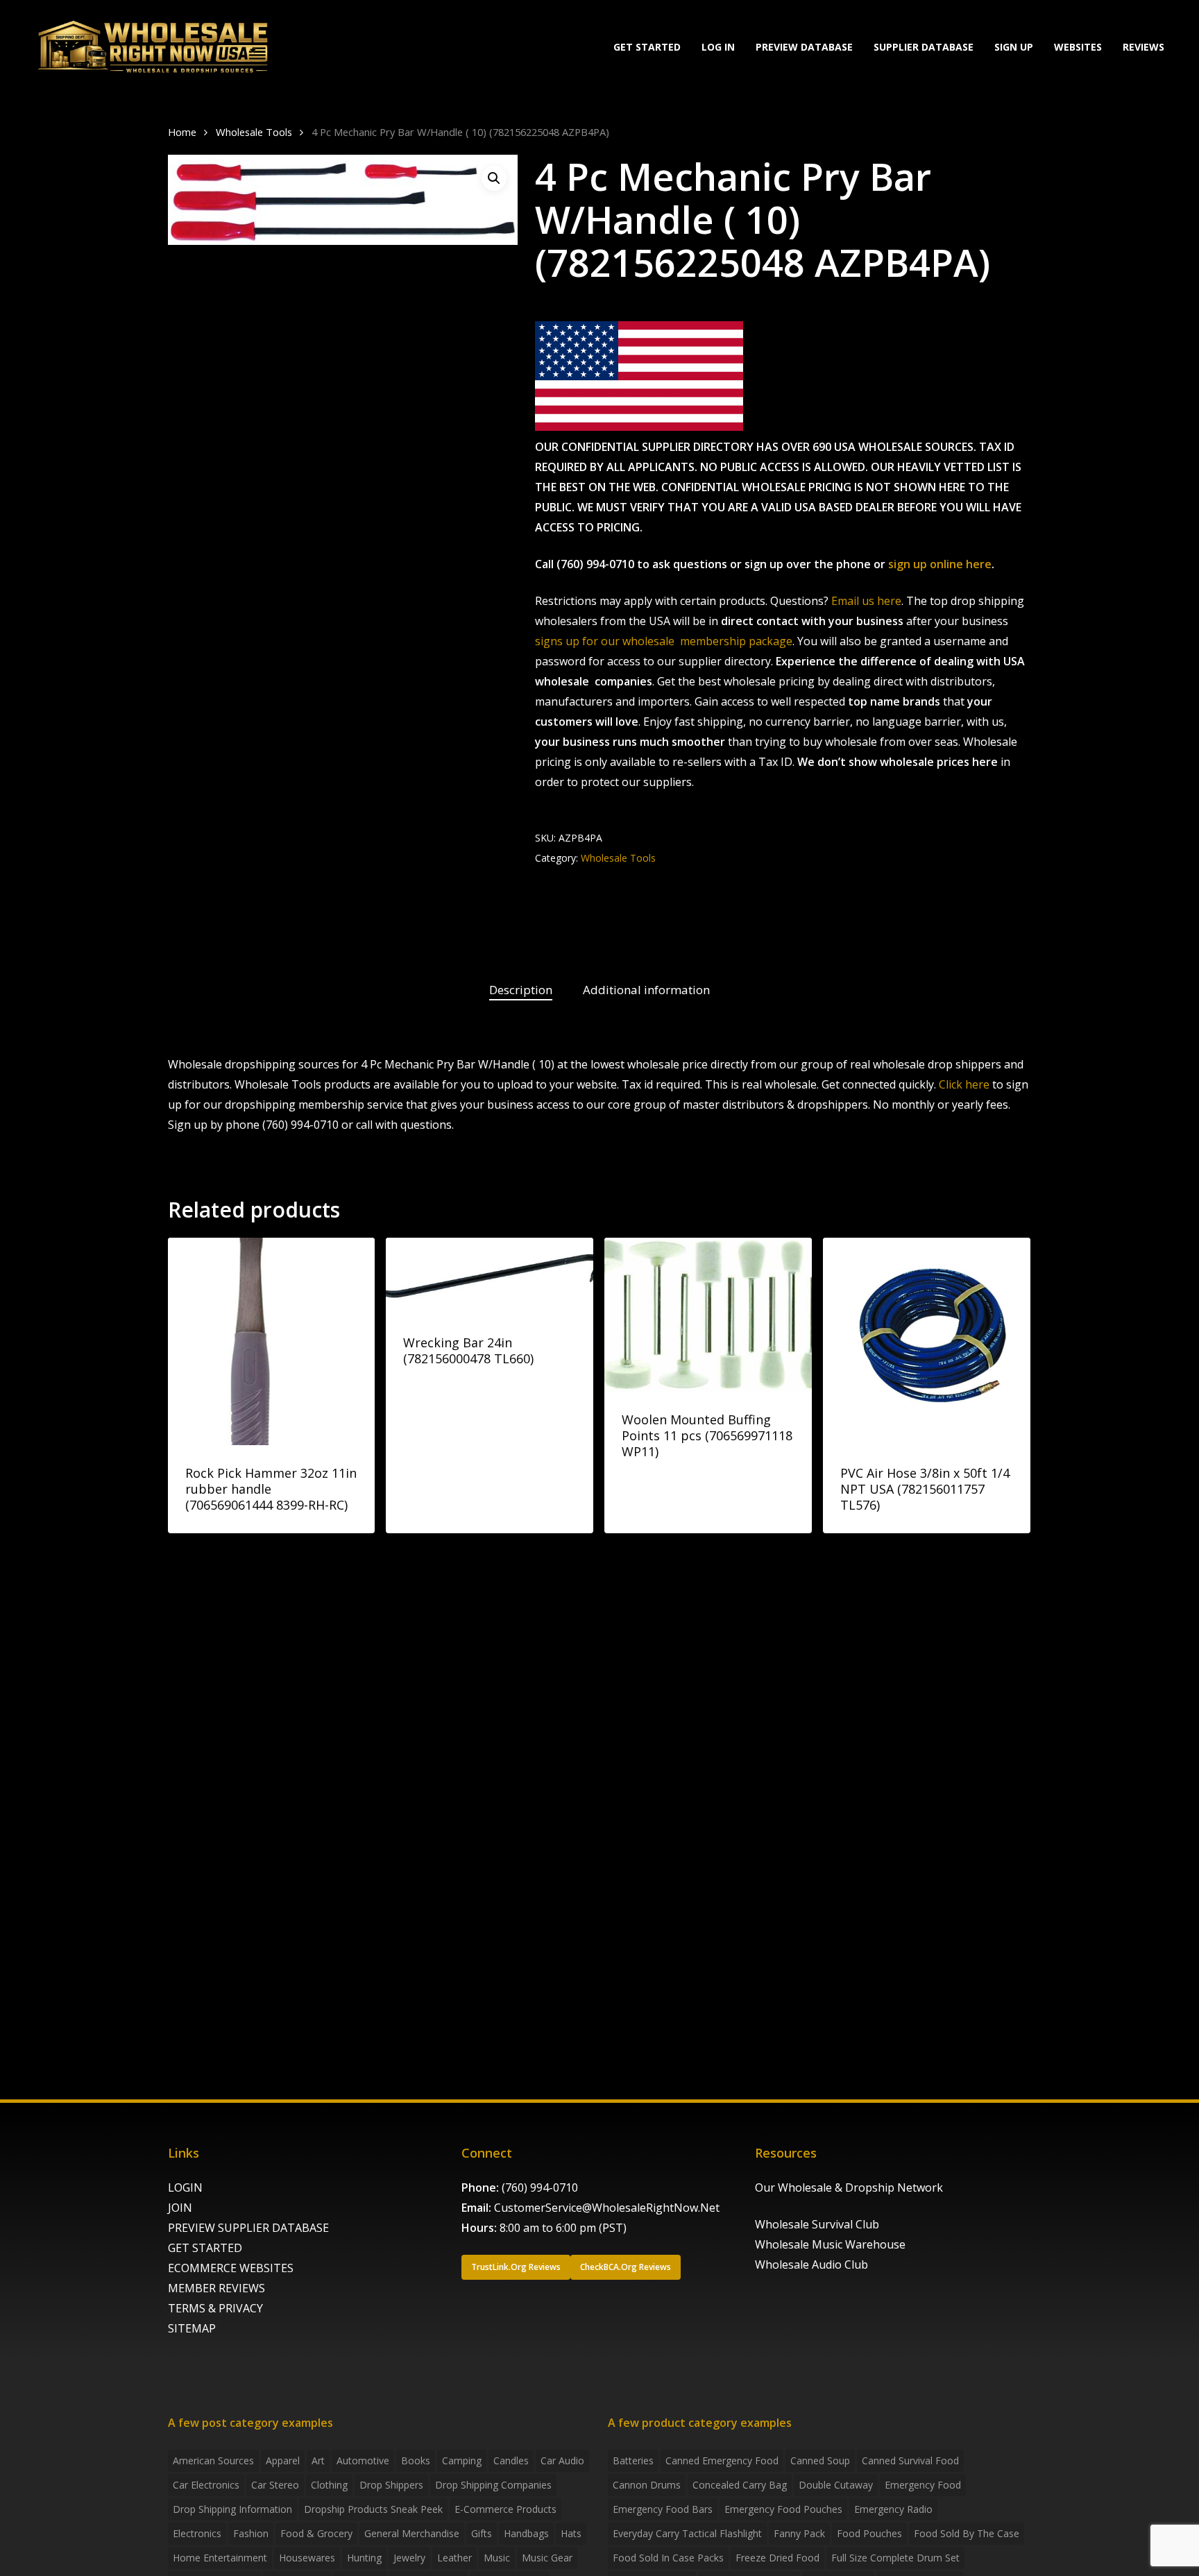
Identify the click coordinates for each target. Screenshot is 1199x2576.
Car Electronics (206, 2485)
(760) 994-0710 (540, 2187)
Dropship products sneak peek (373, 2509)
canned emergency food (722, 2460)
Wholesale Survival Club (817, 2224)
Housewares (307, 2558)
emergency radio (893, 2509)
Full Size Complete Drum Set (895, 2558)
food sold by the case (967, 2533)
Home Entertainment (220, 2558)
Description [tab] (521, 990)
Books (416, 2460)
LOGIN (185, 2187)
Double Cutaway (836, 2485)
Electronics (197, 2533)
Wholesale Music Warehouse (830, 2244)
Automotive (363, 2460)
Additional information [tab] (646, 990)
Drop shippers (391, 2485)
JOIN (180, 2208)
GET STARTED (205, 2248)
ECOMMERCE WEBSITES (231, 2268)
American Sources (213, 2460)
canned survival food (910, 2460)
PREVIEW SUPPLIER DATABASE (248, 2228)
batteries (633, 2460)
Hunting (364, 2558)
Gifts (482, 2533)
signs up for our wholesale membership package (664, 641)
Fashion (251, 2533)
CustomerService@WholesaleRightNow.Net (607, 2208)
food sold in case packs (668, 2558)
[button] (494, 178)
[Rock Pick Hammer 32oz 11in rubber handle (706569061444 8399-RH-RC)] (272, 1341)
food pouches (869, 2533)
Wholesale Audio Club (811, 2264)
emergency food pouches (783, 2509)
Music (497, 2558)
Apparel (283, 2460)
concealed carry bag (740, 2485)
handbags (526, 2533)
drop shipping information (232, 2509)
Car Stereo (275, 2485)
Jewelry (409, 2558)
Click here (964, 1084)
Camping (462, 2460)
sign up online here (940, 564)
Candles (511, 2460)
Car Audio (562, 2460)
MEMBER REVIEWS (216, 2288)
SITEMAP (192, 2328)
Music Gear (547, 2558)
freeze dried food (777, 2558)
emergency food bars (663, 2509)
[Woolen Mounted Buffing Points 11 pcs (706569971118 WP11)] (708, 1315)
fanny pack (799, 2533)
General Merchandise (412, 2533)
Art (318, 2460)
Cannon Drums (647, 2485)
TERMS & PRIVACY (215, 2308)
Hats (571, 2533)
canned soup (820, 2460)
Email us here (866, 601)
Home (182, 132)
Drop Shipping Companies (493, 2485)
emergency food (923, 2485)
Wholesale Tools (254, 132)
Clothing (329, 2485)
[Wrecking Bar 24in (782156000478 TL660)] (490, 1276)
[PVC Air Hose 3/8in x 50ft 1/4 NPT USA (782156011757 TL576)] (927, 1341)
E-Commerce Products (505, 2509)
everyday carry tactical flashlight (687, 2533)
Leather (454, 2558)
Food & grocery (316, 2533)
